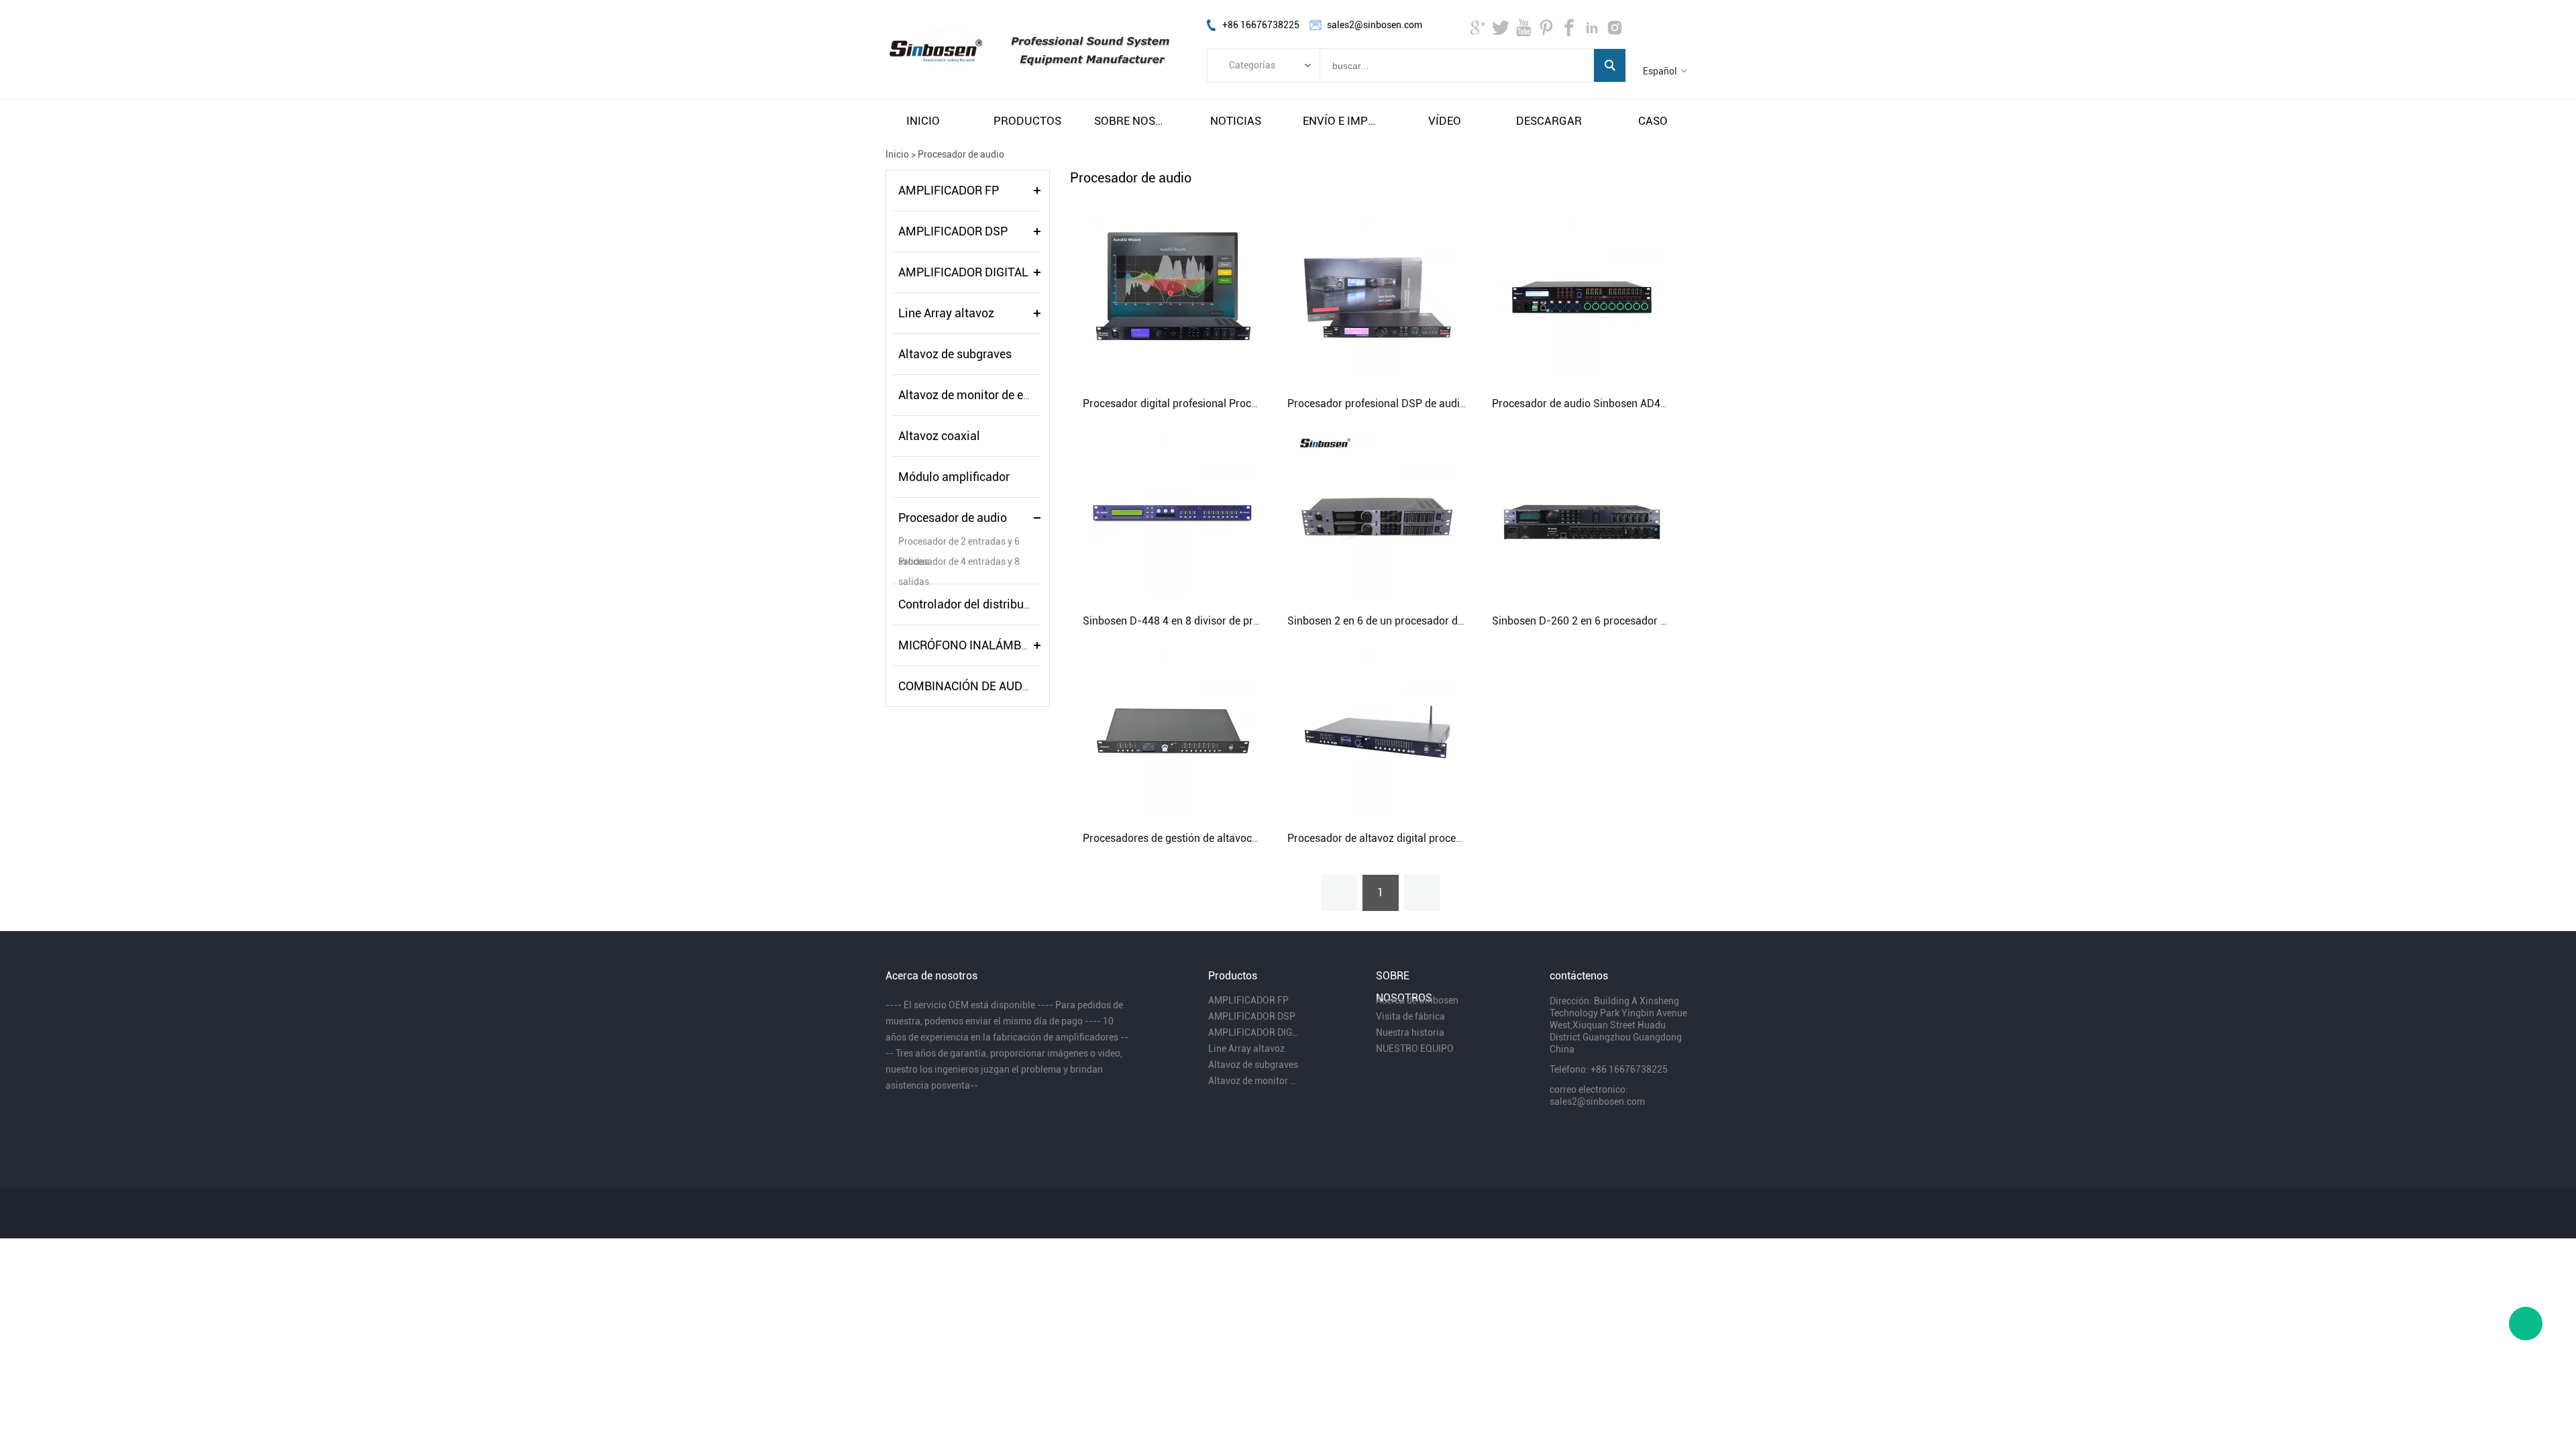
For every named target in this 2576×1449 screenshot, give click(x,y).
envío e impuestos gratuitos (1340, 121)
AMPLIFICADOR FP (949, 190)
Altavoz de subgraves (955, 354)
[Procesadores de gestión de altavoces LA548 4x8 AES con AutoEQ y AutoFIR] (1173, 731)
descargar (1549, 121)
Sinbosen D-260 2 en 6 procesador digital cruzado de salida (1634, 621)
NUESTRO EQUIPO (1415, 1049)
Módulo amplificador (954, 477)
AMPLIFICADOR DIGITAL (963, 272)
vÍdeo (1445, 121)
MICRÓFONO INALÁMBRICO (973, 645)
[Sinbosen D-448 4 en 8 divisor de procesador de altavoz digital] (1173, 514)
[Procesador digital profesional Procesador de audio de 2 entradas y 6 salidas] (1173, 297)
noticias (1236, 121)
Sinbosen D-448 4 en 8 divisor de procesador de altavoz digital (1232, 621)
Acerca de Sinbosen (1417, 1000)
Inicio (897, 154)
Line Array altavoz (946, 313)
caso (1653, 121)
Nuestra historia (1410, 1032)
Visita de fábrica (1410, 1016)
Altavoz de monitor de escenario (983, 395)
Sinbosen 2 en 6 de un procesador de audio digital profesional (1434, 621)
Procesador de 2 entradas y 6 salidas (959, 544)
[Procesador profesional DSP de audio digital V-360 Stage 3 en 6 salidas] (1377, 297)
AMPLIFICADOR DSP (953, 231)
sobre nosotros (1132, 121)
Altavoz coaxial (939, 436)
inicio (923, 121)
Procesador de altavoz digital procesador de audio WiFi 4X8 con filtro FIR (1461, 838)
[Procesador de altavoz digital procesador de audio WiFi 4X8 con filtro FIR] (1377, 731)
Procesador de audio (961, 154)
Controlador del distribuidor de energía (1000, 604)
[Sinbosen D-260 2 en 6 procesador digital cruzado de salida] (1582, 514)
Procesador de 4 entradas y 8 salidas (959, 564)
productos (1027, 121)
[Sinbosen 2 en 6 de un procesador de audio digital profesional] (1377, 514)
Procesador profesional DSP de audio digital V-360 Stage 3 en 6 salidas (1458, 404)
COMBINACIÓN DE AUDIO (966, 686)
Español (1660, 71)
